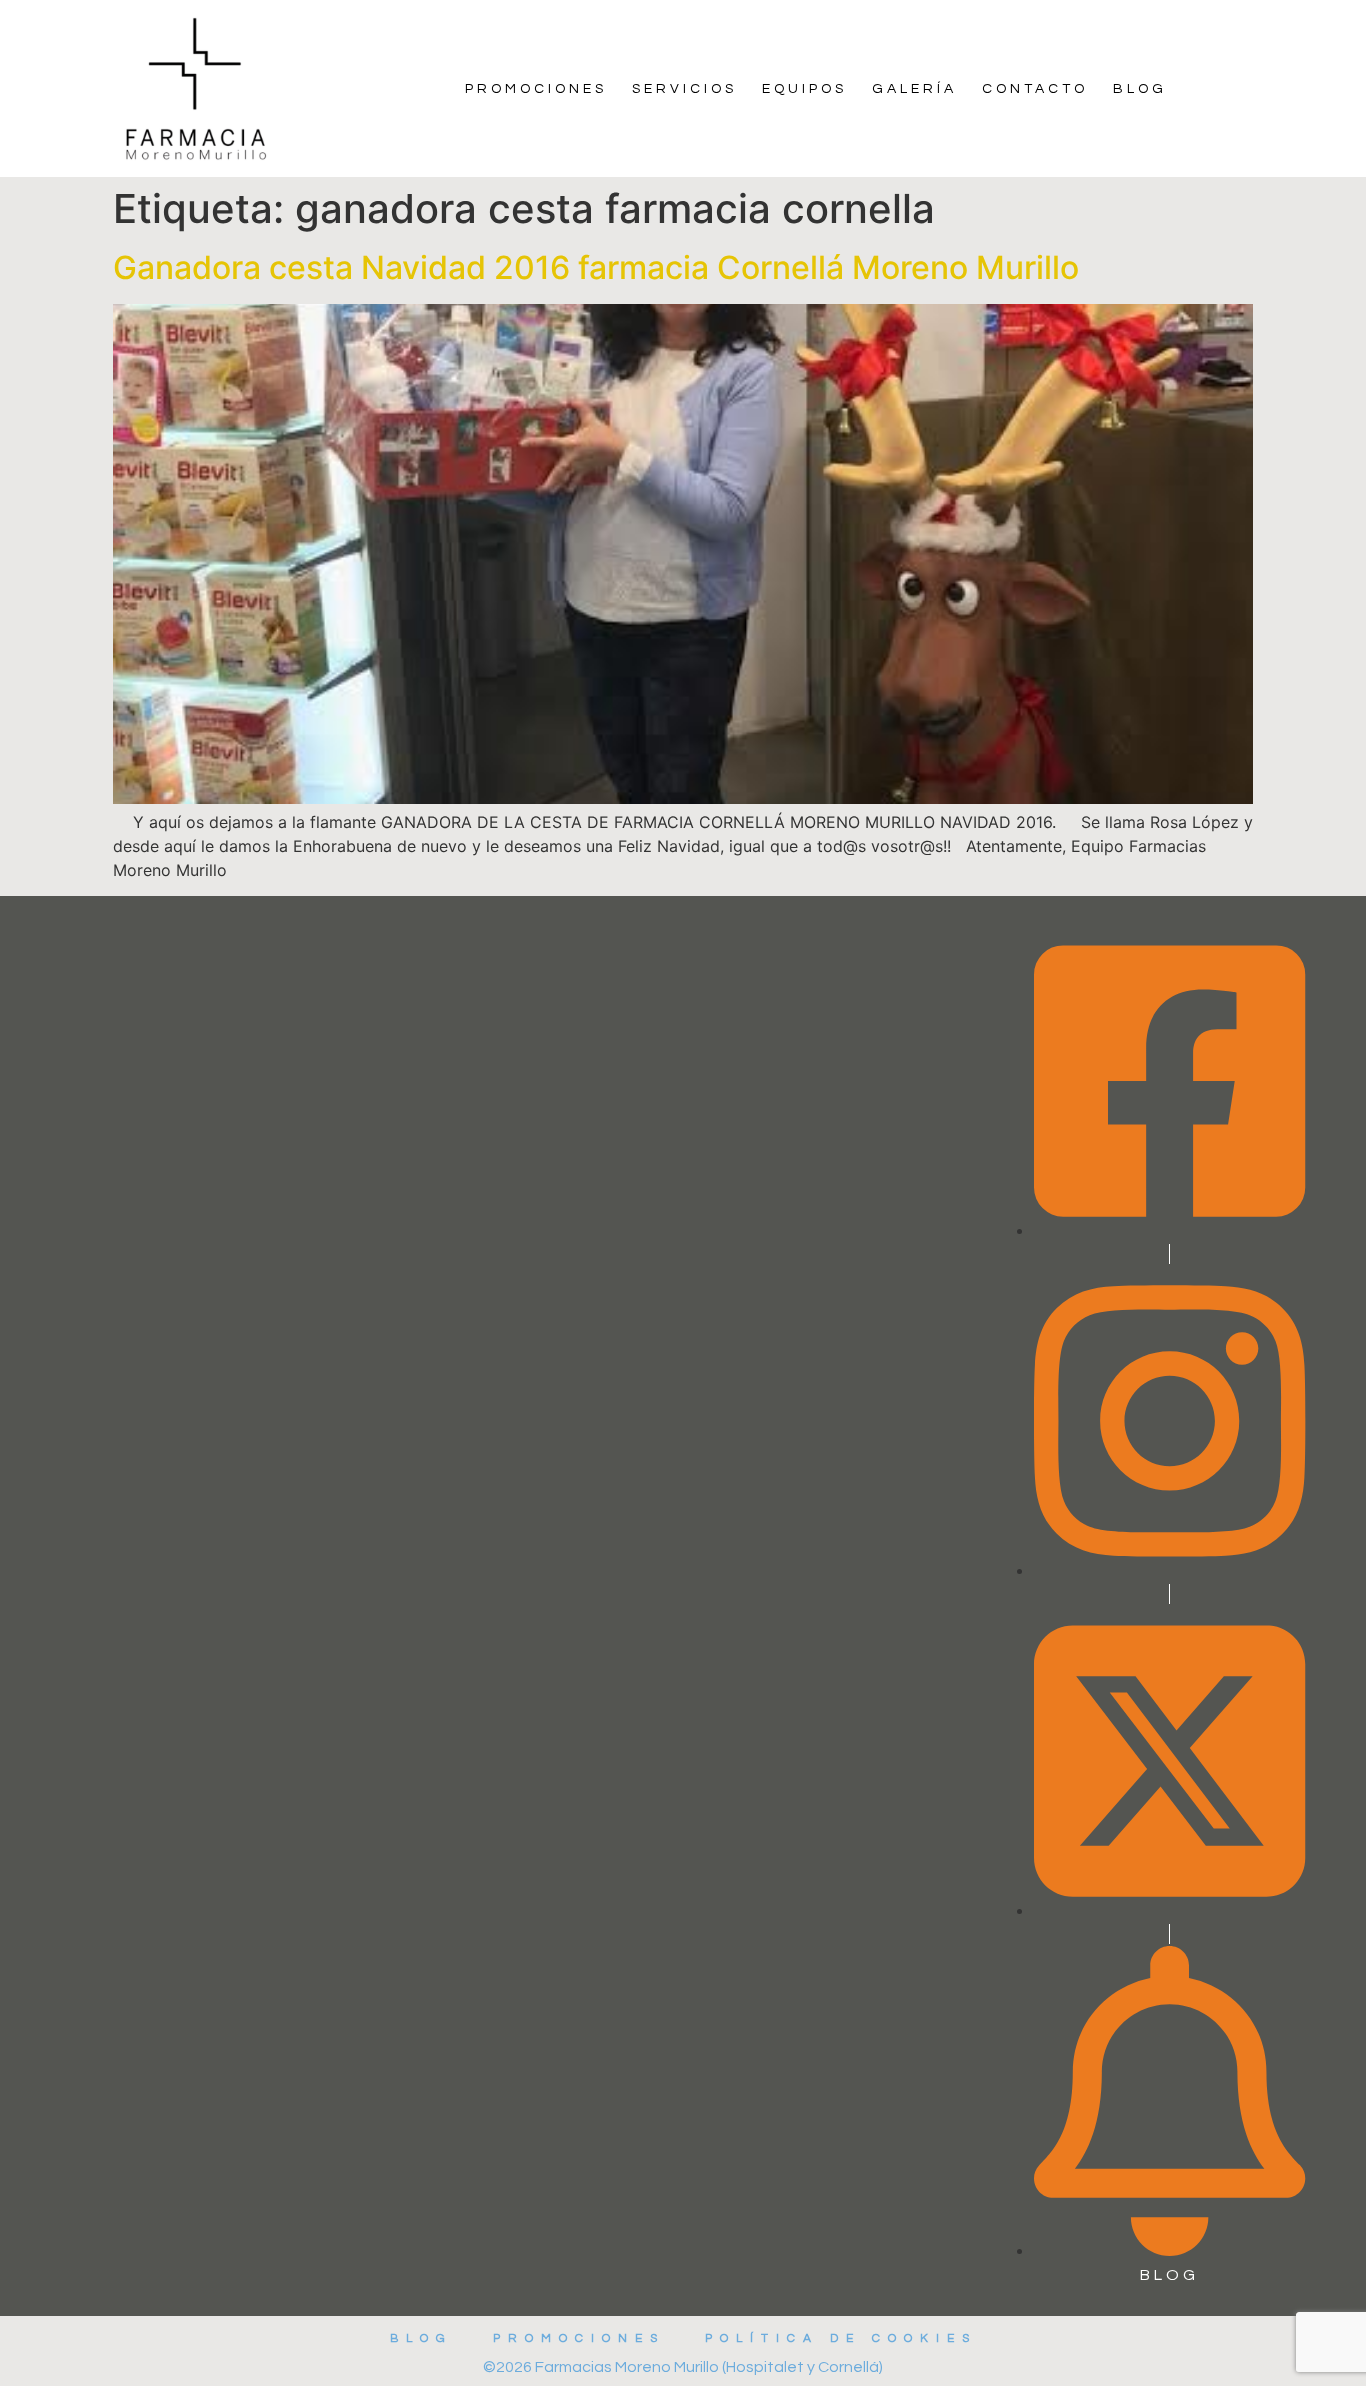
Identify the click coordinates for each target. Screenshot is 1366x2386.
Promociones (536, 89)
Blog (1140, 89)
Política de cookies (841, 2338)
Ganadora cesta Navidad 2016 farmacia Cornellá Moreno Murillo (596, 267)
